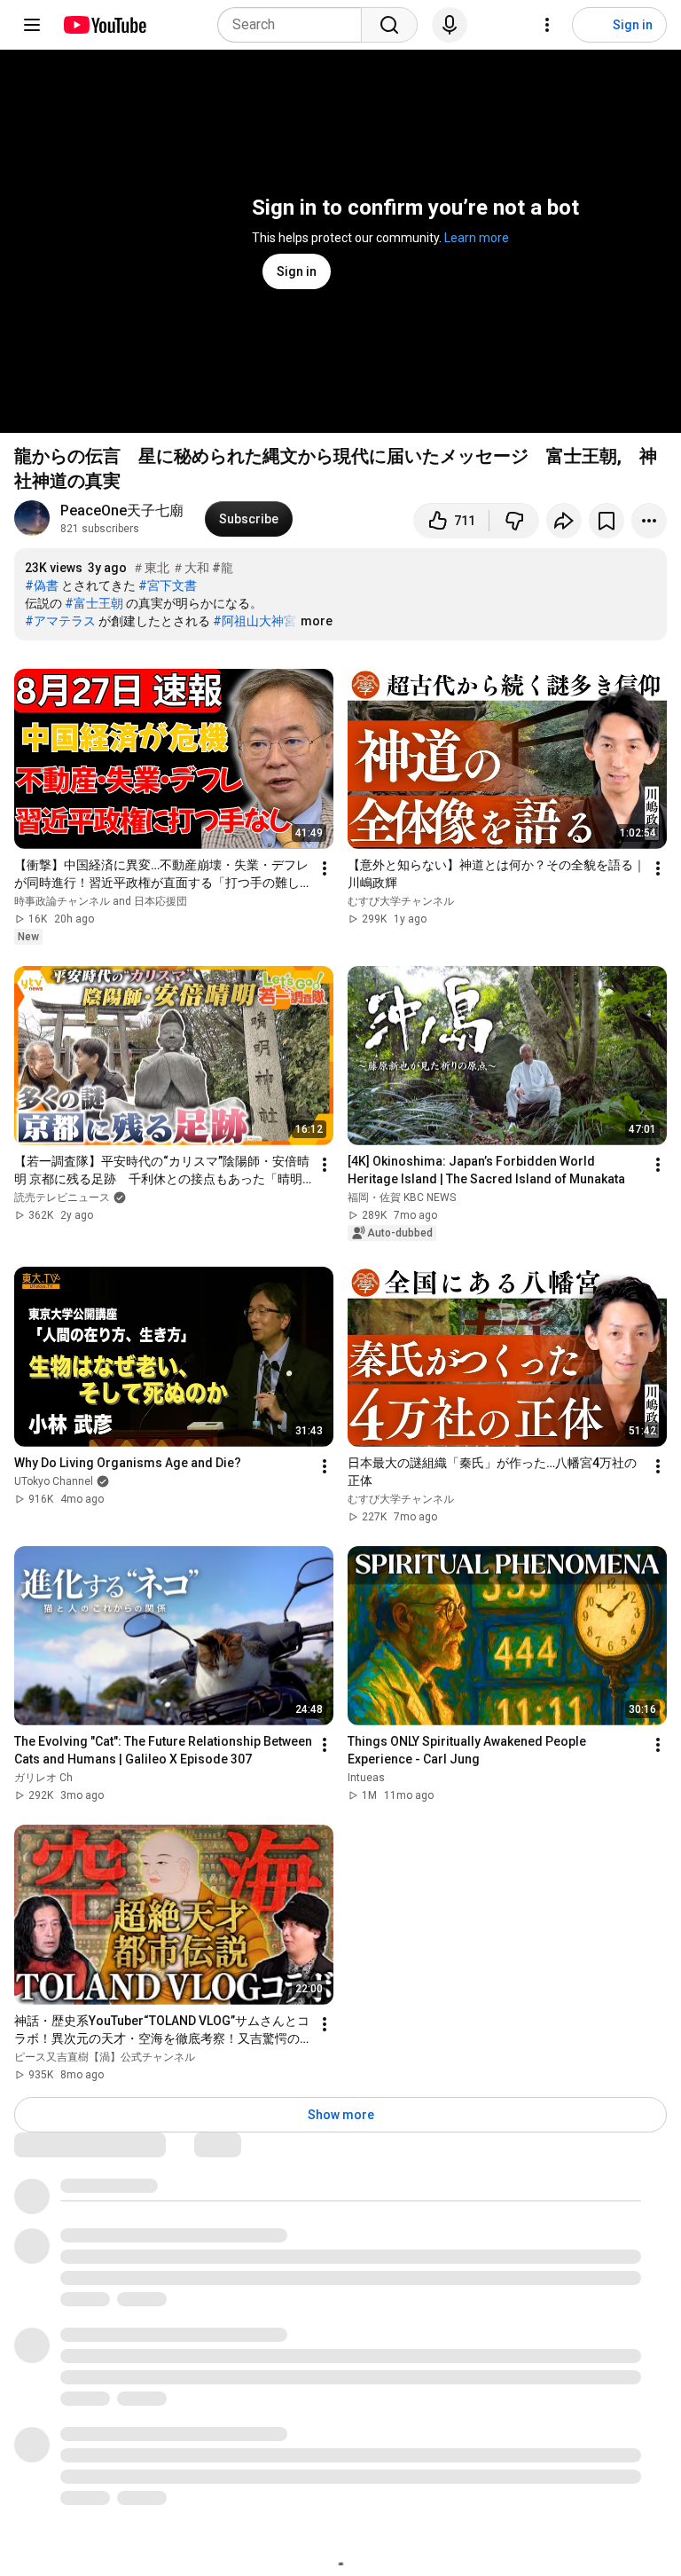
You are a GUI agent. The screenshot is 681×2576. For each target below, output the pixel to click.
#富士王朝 (94, 603)
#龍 (223, 568)
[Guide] (32, 25)
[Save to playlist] (607, 521)
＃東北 (151, 568)
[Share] (564, 521)
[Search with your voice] (450, 25)
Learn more (477, 238)
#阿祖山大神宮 (254, 621)
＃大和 (191, 568)
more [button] (317, 621)
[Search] (389, 25)
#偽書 (42, 585)
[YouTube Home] (104, 25)
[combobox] (295, 25)
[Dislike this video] (514, 521)
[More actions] (649, 521)
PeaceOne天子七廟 (122, 510)
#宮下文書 (168, 585)
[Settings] (547, 25)
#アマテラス (60, 621)
